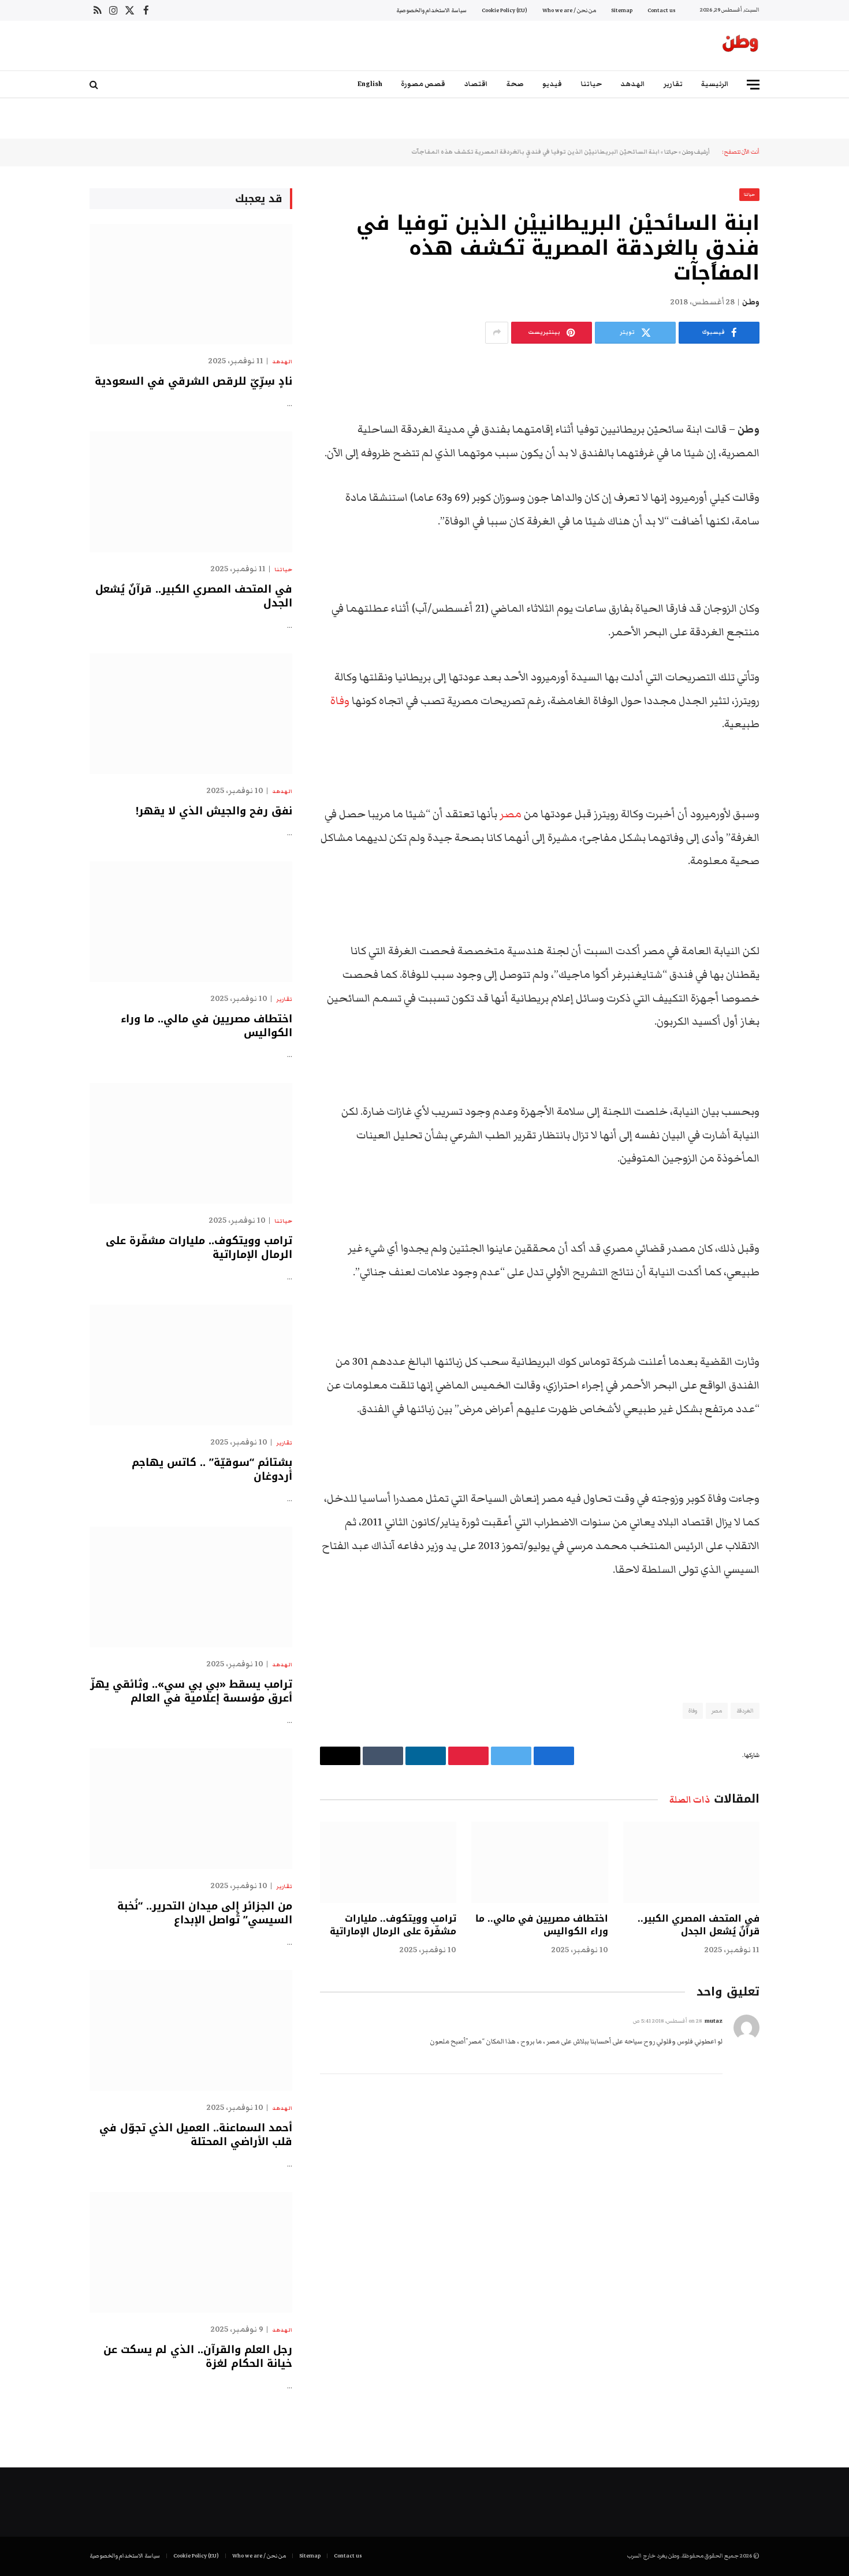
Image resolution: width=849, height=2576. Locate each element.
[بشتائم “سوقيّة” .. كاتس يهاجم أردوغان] (191, 1365)
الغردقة (745, 1711)
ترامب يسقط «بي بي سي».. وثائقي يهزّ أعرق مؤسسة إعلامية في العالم (191, 1691)
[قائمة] (753, 85)
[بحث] (95, 85)
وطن (751, 302)
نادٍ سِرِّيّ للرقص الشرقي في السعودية (193, 381)
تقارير (673, 84)
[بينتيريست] (800, 489)
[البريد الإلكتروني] (800, 518)
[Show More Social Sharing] (497, 333)
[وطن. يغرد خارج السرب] (740, 46)
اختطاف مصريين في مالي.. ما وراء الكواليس (541, 1925)
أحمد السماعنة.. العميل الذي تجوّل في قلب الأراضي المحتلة (196, 2135)
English (370, 84)
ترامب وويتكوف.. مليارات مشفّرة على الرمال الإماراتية (393, 1925)
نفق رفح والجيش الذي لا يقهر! (214, 811)
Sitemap (622, 10)
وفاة (340, 701)
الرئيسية (715, 84)
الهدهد (633, 84)
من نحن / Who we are (569, 10)
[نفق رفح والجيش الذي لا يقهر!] (191, 714)
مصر (511, 814)
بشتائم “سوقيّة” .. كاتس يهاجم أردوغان (212, 1470)
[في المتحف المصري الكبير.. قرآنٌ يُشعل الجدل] (691, 1862)
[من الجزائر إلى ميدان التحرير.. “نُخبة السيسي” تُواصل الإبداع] (191, 1809)
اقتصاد (476, 84)
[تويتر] (800, 430)
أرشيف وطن (696, 152)
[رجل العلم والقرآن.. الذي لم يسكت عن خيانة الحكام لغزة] (191, 2252)
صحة (515, 84)
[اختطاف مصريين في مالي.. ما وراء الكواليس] (539, 1862)
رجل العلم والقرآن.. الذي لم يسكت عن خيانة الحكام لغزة (198, 2357)
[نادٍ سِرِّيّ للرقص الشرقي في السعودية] (191, 284)
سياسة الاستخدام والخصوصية (431, 10)
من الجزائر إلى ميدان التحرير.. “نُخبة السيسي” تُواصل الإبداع (205, 1913)
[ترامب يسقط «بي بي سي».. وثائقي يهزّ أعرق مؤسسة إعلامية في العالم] (191, 1587)
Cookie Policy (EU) (504, 10)
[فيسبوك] (800, 400)
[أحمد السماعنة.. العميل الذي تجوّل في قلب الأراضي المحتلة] (191, 2030)
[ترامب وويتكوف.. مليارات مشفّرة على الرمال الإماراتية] (388, 1862)
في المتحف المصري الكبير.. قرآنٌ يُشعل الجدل (699, 1925)
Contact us (661, 10)
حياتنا (591, 84)
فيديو (552, 84)
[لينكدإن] (800, 459)
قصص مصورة (423, 84)
